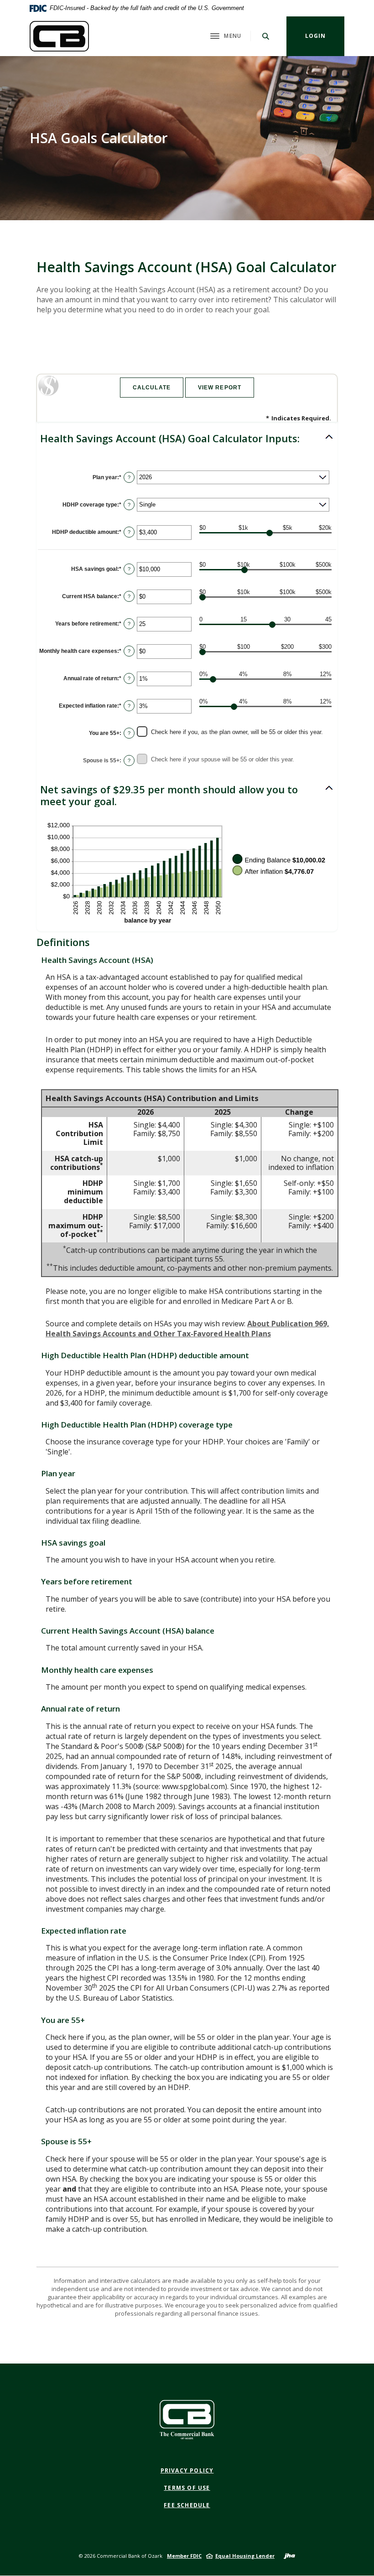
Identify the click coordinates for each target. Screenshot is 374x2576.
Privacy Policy (187, 2470)
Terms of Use (187, 2488)
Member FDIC (184, 2556)
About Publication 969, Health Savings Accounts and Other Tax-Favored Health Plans (187, 1329)
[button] (187, 438)
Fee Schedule (187, 2505)
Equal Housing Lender (245, 2556)
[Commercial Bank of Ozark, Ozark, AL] (59, 36)
